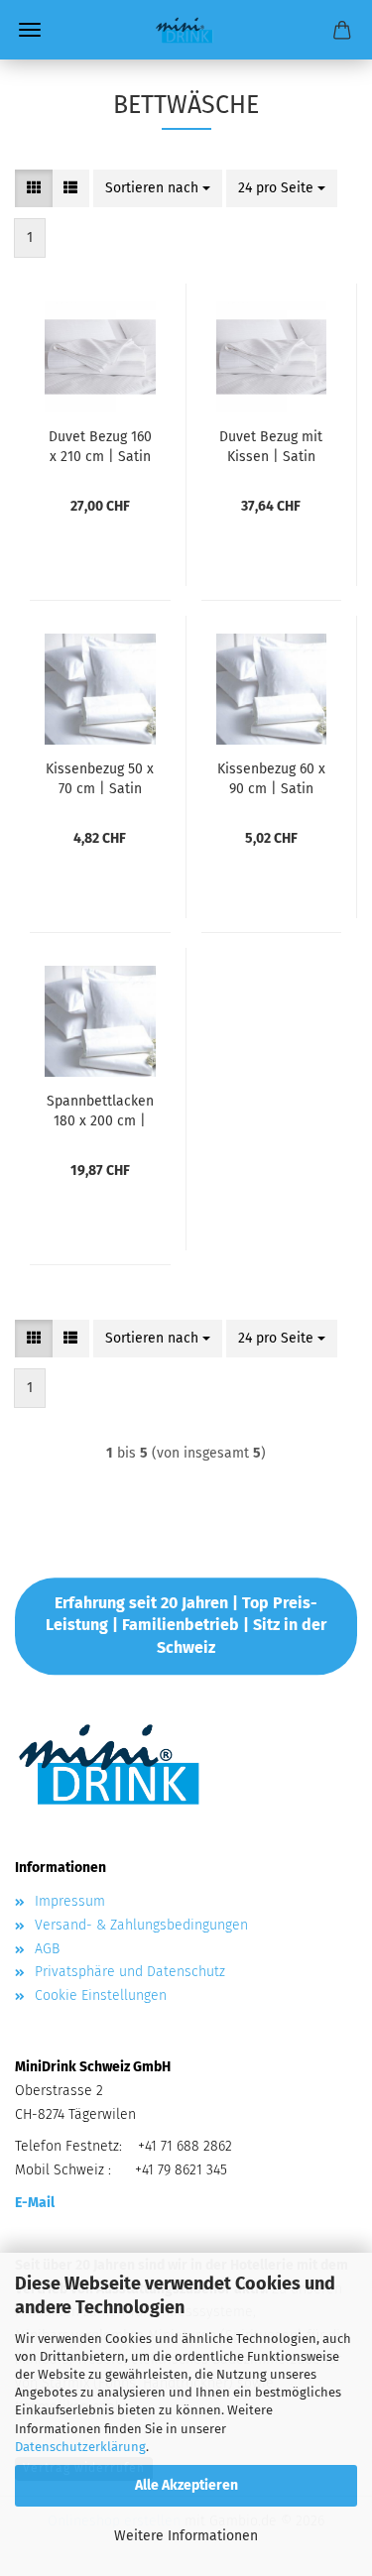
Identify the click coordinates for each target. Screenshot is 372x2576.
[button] (34, 188)
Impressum (70, 1901)
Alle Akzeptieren (186, 2485)
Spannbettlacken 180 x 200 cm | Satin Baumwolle (100, 1110)
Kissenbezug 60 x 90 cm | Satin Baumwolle (271, 777)
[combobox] (158, 188)
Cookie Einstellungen (101, 1995)
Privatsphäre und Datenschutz (130, 1972)
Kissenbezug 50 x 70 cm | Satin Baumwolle (100, 777)
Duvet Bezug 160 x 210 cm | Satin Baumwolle (100, 445)
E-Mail (35, 2203)
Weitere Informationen (186, 2536)
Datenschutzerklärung (80, 2447)
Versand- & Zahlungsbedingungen (141, 1925)
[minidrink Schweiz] (186, 30)
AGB (47, 1949)
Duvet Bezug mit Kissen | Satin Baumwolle (271, 445)
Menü (30, 30)
